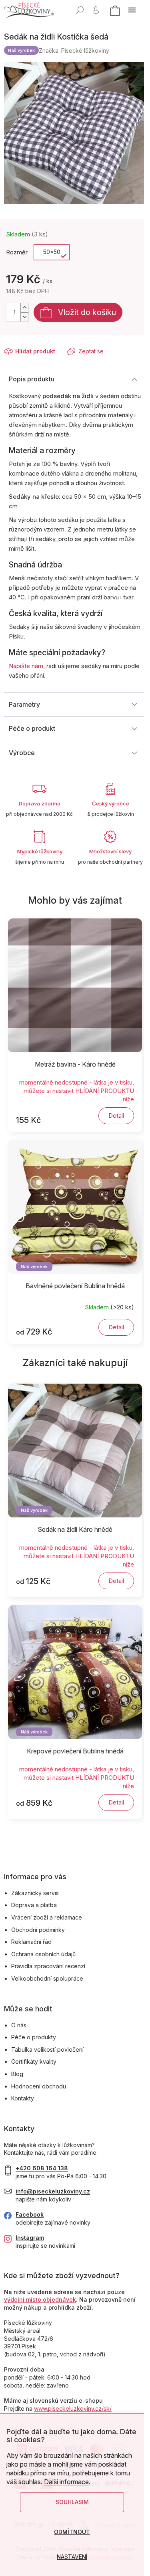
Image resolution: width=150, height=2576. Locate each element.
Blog (17, 2074)
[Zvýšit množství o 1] (24, 308)
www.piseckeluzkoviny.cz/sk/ (73, 2408)
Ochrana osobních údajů (43, 1954)
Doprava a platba (34, 1905)
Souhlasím (72, 2502)
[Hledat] (80, 10)
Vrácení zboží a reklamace (47, 1917)
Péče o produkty (34, 2037)
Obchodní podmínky (38, 1930)
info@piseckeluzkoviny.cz (53, 2191)
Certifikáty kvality (34, 2061)
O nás (19, 2025)
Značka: (74, 51)
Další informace (66, 2482)
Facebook (30, 2214)
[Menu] (132, 10)
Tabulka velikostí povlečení (47, 2049)
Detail (116, 1115)
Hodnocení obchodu (39, 2086)
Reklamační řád (31, 1942)
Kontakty (23, 2098)
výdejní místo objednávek (40, 2299)
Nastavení (72, 2557)
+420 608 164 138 (42, 2168)
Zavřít (47, 344)
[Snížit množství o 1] (24, 317)
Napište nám (26, 666)
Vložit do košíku (87, 312)
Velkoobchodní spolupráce (47, 1978)
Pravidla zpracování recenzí (48, 1966)
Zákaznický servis (35, 1893)
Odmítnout (72, 2532)
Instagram (30, 2238)
